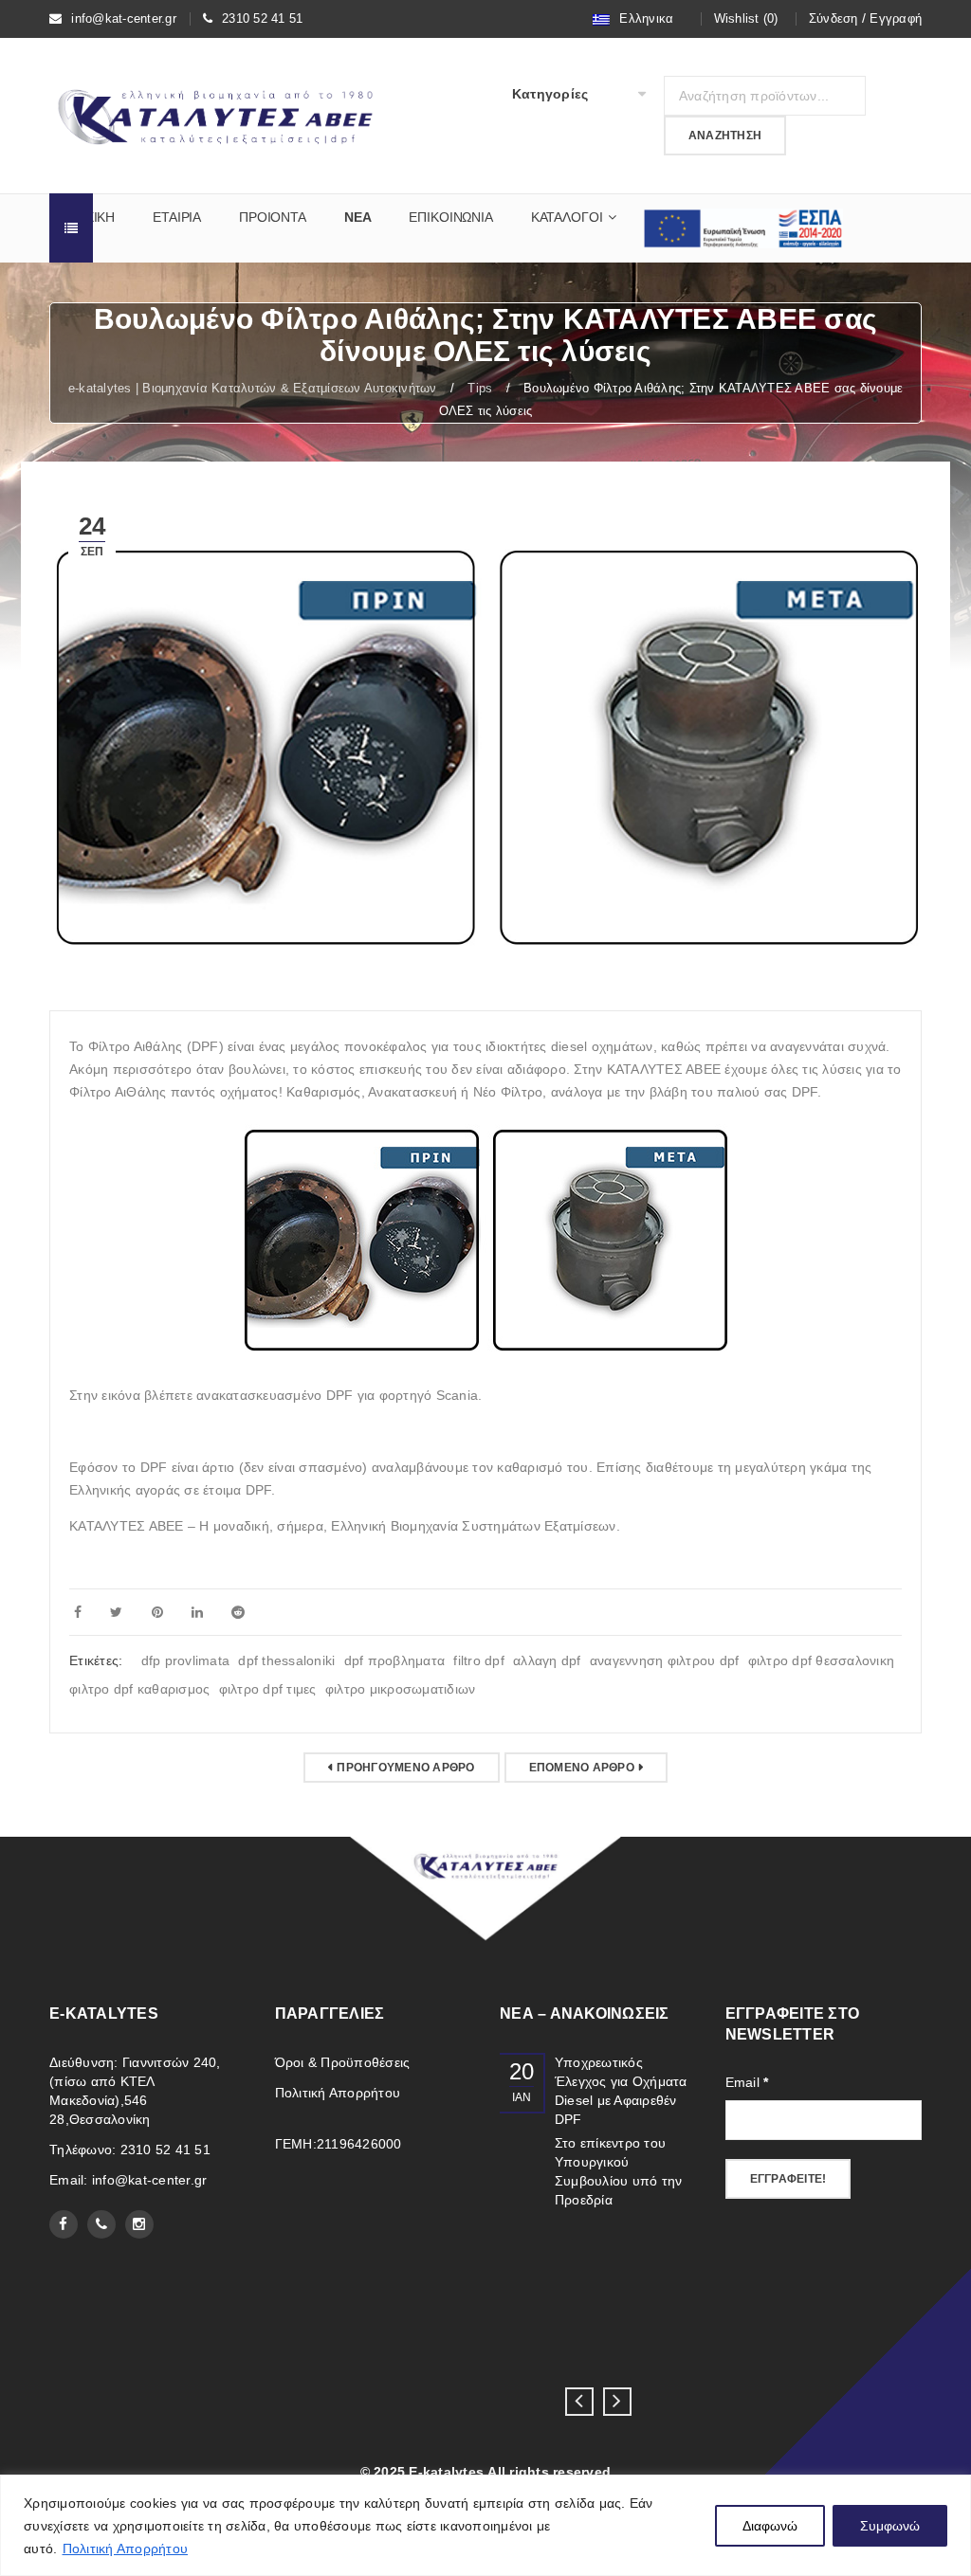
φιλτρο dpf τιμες (268, 1689)
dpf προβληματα (395, 1660)
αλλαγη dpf (547, 1660)
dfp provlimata (186, 1660)
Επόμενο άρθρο (582, 1768)
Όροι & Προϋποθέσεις (343, 2062)
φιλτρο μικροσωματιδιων (401, 1689)
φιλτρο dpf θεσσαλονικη (822, 1660)
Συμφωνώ (890, 2526)
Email (747, 2082)
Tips (480, 388)
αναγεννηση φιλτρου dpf (665, 1660)
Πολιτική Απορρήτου (126, 2549)
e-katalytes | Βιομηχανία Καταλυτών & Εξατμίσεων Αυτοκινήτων (253, 388)
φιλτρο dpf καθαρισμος (139, 1689)
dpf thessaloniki (286, 1660)
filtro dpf (479, 1660)
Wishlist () (746, 18)
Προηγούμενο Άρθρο (405, 1768)
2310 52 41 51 (262, 18)
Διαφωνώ (770, 2526)
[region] (485, 2525)
